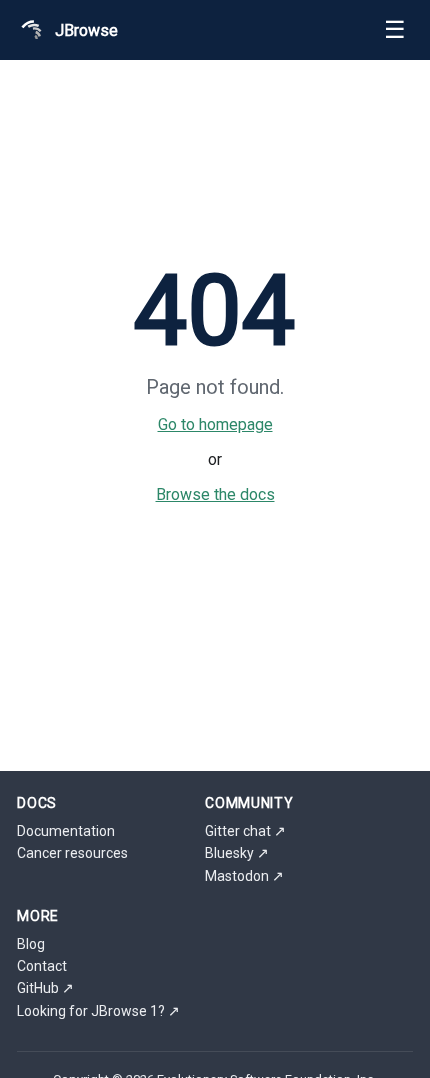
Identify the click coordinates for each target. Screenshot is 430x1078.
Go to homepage (215, 424)
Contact (42, 966)
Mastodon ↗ (244, 876)
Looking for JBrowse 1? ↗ (98, 1011)
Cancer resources (72, 853)
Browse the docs (215, 494)
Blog (31, 944)
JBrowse (86, 30)
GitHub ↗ (45, 988)
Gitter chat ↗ (245, 831)
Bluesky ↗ (237, 853)
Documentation (66, 831)
